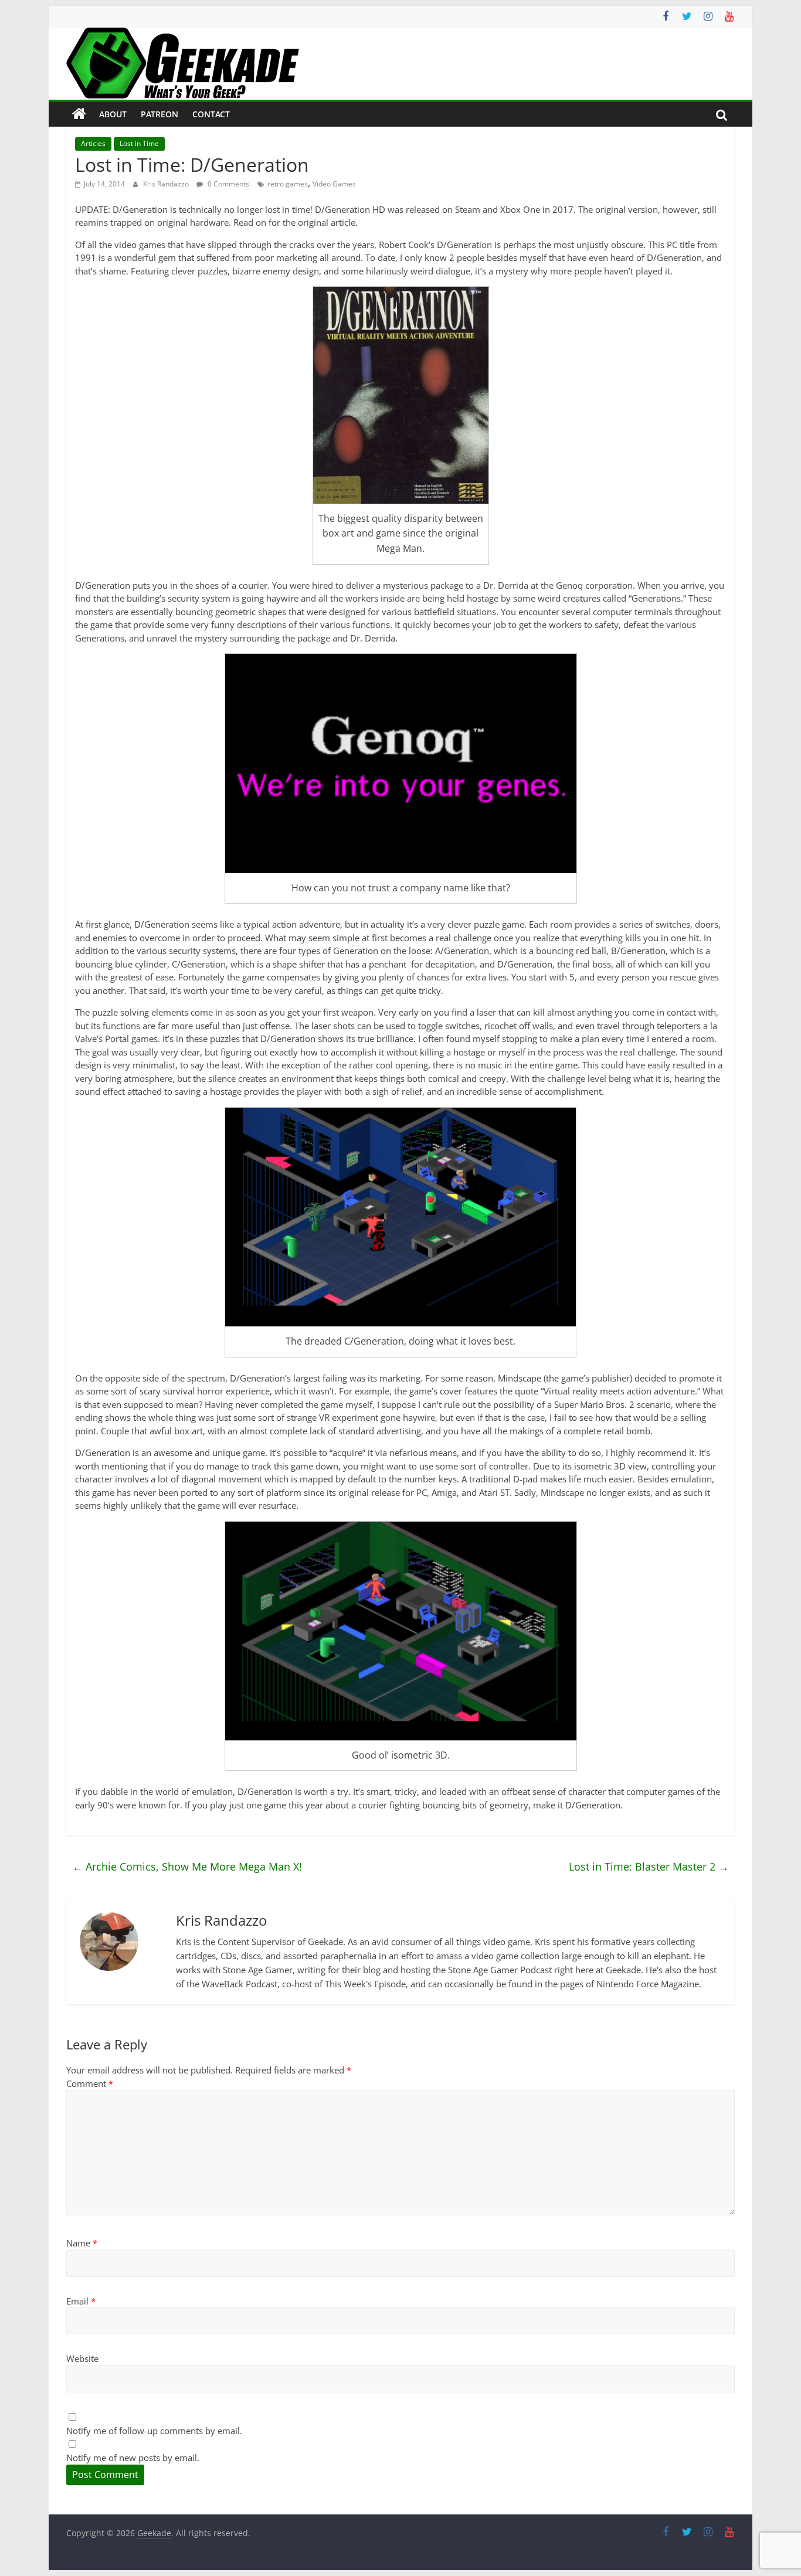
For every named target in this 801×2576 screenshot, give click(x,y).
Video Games (334, 184)
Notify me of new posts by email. (133, 2458)
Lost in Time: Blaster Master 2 (649, 1866)
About (113, 114)
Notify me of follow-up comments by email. (154, 2431)
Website (82, 2358)
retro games (288, 184)
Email (81, 2301)
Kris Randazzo (167, 184)
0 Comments (228, 184)
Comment (90, 2083)
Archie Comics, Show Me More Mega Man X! (187, 1866)
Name (82, 2243)
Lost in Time (139, 143)
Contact (211, 114)
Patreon (159, 114)
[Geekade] (79, 114)
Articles (93, 143)
